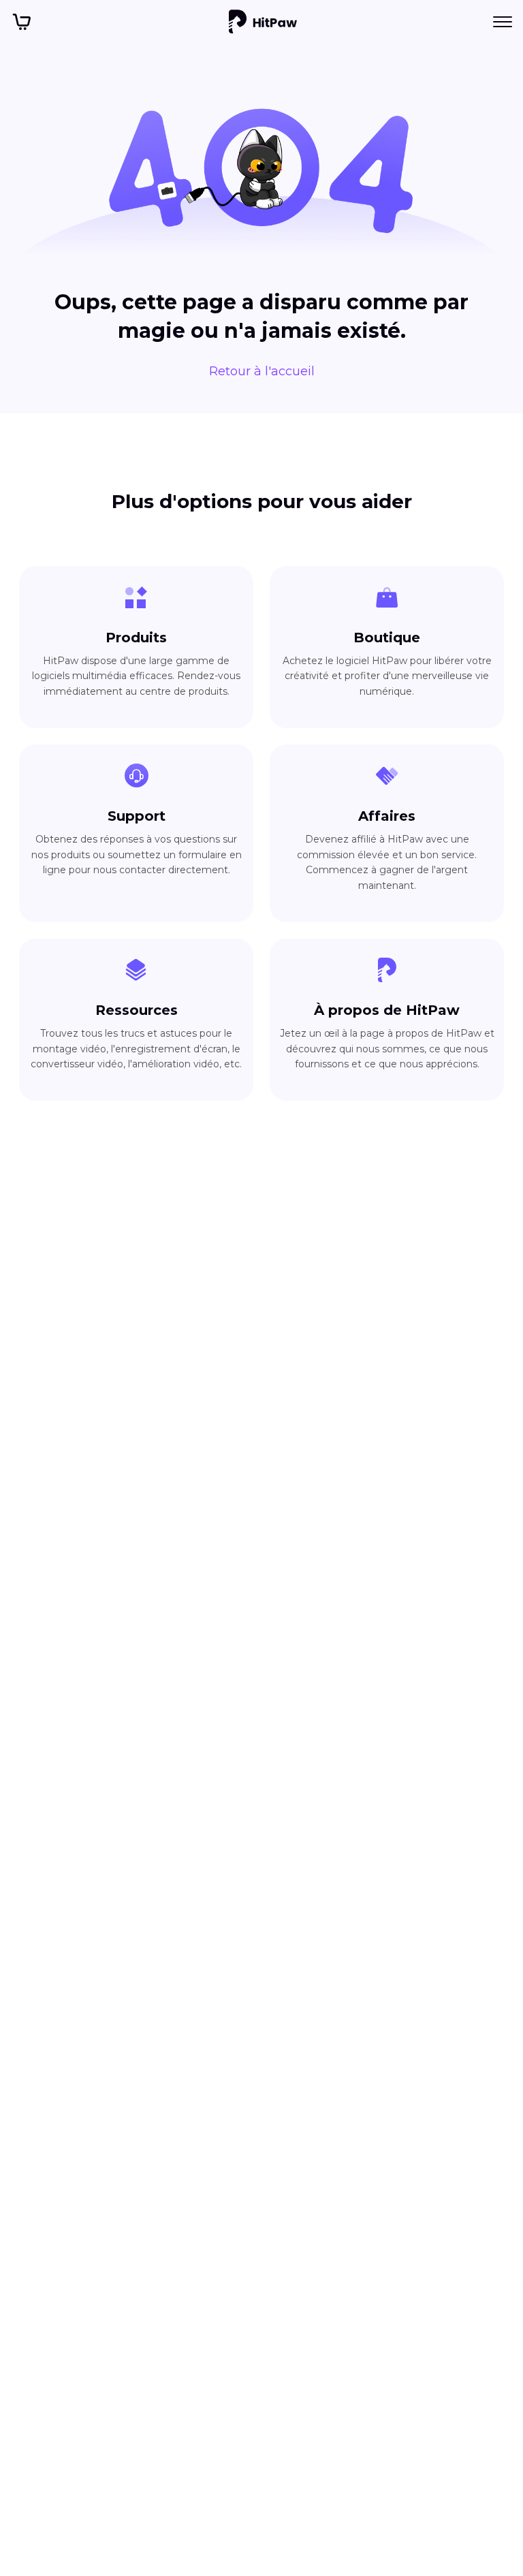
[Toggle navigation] (503, 22)
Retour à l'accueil (262, 371)
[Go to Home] (263, 22)
